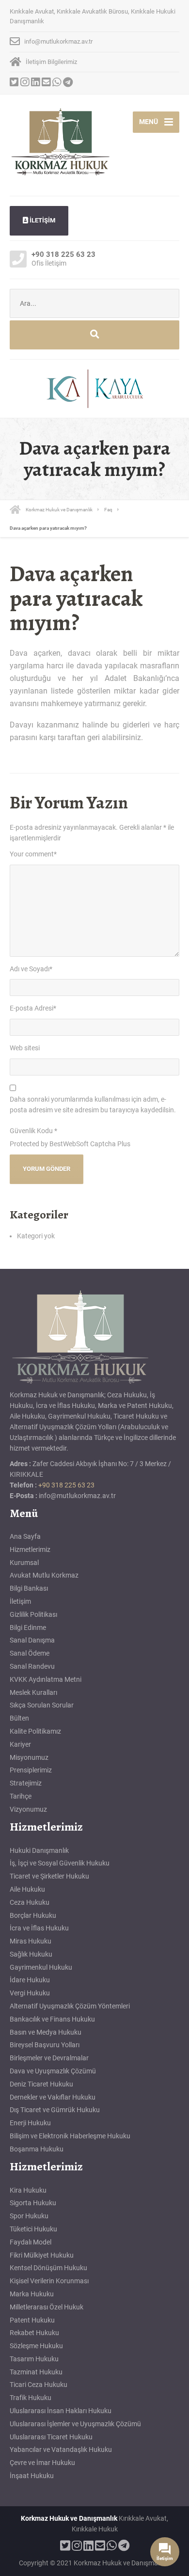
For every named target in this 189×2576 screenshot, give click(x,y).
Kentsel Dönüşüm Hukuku (48, 2268)
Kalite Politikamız (35, 1731)
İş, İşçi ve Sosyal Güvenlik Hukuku (60, 1863)
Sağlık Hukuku (31, 1954)
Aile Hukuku (27, 1889)
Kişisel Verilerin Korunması (49, 2281)
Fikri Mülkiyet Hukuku (42, 2255)
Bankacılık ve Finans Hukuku (52, 2019)
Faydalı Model (31, 2242)
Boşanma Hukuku (37, 2149)
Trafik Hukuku (31, 2398)
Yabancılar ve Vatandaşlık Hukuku (61, 2450)
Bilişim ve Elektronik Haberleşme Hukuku (70, 2136)
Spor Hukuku (29, 2216)
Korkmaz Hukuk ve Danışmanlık (69, 2518)
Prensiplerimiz (31, 1770)
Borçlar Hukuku (33, 1915)
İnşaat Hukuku (32, 2476)
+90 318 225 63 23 (66, 1485)
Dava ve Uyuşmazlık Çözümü (53, 2071)
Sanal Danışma (32, 1640)
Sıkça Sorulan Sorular (42, 1705)
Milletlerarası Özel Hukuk (47, 2307)
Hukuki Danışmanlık (39, 1850)
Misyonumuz (29, 1757)
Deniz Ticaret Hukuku (41, 2084)
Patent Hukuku (32, 2320)
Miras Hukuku (31, 1941)
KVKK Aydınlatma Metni (46, 1679)
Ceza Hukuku (30, 1902)
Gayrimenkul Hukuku (41, 1967)
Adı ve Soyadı (31, 969)
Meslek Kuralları (33, 1692)
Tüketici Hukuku (33, 2229)
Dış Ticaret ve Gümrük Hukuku (55, 2110)
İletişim (20, 1601)
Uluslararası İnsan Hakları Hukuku (61, 2411)
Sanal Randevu (32, 1666)
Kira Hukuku (28, 2190)
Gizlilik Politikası (33, 1614)
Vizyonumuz (28, 1809)
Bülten (19, 1718)
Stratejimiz (26, 1783)
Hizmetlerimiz (30, 1549)
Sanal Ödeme (30, 1653)
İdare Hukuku (30, 1980)
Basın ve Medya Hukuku (46, 2032)
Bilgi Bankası (29, 1588)
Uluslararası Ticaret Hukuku (51, 2437)
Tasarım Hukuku (34, 2359)
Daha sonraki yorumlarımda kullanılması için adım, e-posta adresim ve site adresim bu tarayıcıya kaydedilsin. (93, 1105)
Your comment (33, 854)
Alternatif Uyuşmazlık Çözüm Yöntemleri (70, 2006)
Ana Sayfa (25, 1536)
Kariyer (20, 1744)
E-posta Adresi (33, 1008)
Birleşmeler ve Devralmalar (49, 2058)
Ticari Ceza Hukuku (39, 2385)
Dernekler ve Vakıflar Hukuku (53, 2097)
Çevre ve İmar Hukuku (42, 2463)
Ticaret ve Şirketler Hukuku (49, 1876)
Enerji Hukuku (30, 2123)
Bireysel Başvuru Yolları (45, 2045)
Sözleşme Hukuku (36, 2346)
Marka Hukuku (32, 2294)
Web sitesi (25, 1048)
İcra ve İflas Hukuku (39, 1928)
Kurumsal (24, 1563)
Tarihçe (21, 1796)
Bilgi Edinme (28, 1628)
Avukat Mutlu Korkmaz (44, 1575)
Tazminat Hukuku (36, 2372)
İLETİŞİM (42, 220)
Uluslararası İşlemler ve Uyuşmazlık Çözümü (75, 2424)
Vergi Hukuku (30, 1993)
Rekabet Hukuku (34, 2333)
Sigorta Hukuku (33, 2203)
